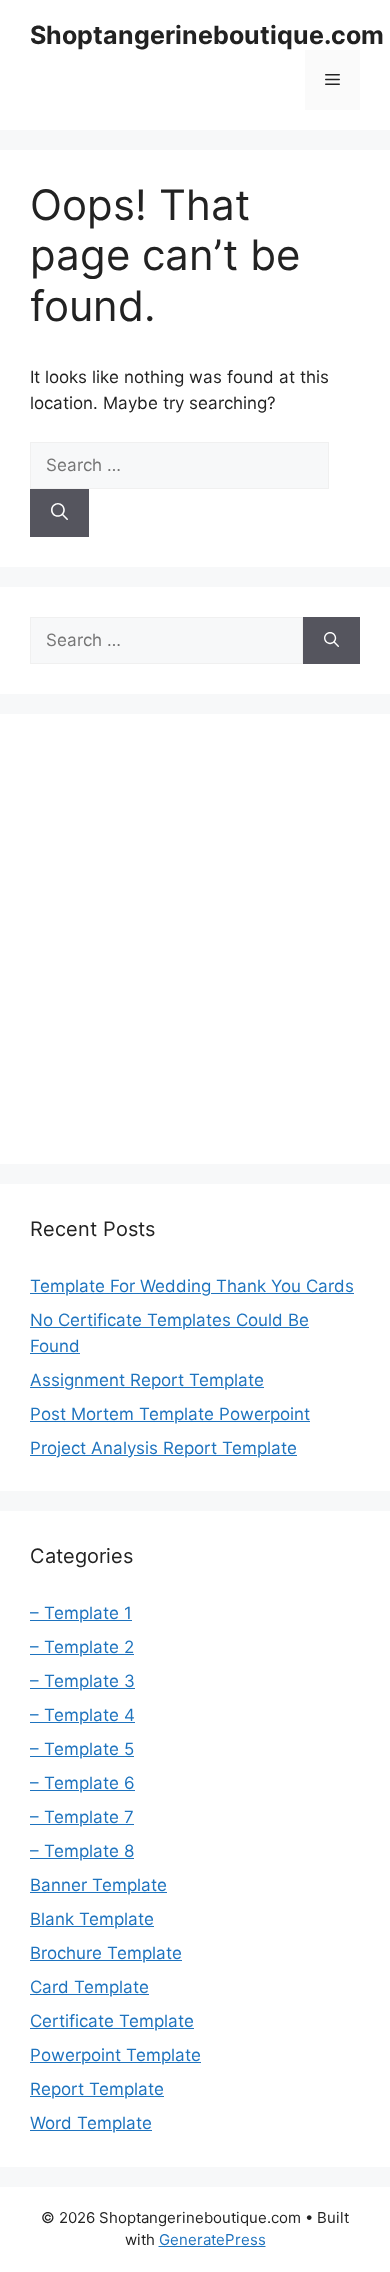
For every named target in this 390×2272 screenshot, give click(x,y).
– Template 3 (82, 1681)
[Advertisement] (195, 939)
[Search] (59, 513)
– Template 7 (82, 1817)
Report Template (97, 2089)
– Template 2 (82, 1647)
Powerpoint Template (115, 2055)
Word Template (91, 2123)
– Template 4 (82, 1715)
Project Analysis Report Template (163, 1448)
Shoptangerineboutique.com (207, 35)
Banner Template (98, 1885)
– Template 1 (81, 1613)
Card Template (89, 1987)
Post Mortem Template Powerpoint (170, 1414)
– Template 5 (82, 1749)
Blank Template (92, 1919)
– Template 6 (82, 1783)
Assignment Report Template (147, 1380)
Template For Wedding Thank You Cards (192, 1286)
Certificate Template (112, 2021)
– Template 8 (82, 1851)
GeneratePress (212, 2239)
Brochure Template (106, 1953)
